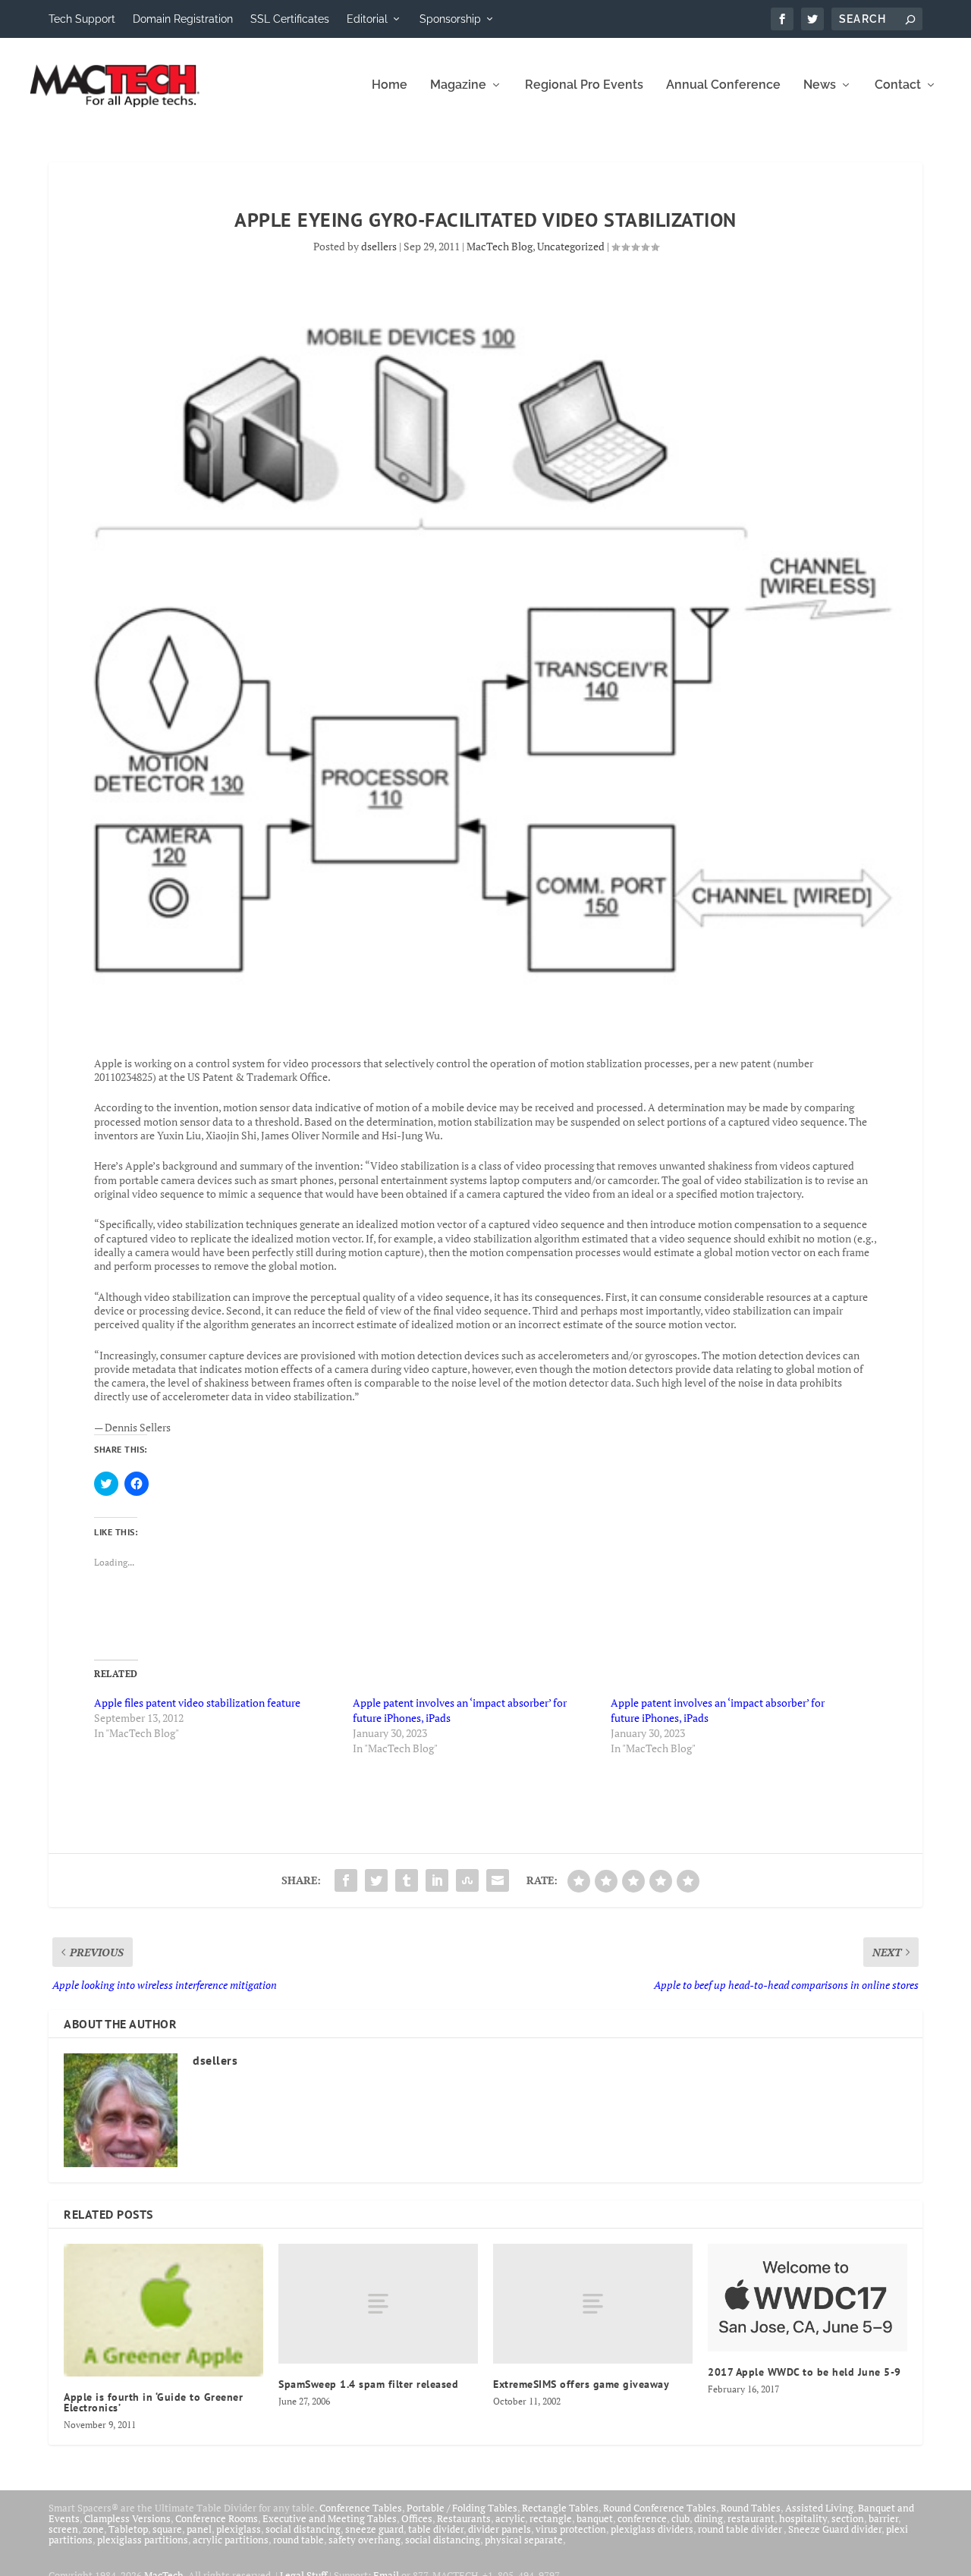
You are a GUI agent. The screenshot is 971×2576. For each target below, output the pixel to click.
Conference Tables (361, 2508)
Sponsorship (450, 19)
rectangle (551, 2518)
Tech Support (82, 19)
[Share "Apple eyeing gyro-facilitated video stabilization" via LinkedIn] (437, 1880)
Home (390, 85)
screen (63, 2529)
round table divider (741, 2529)
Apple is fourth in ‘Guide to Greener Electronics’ (153, 2402)
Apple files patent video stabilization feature (197, 1703)
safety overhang (365, 2540)
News (820, 85)
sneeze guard (374, 2529)
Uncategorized (571, 246)
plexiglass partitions (143, 2540)
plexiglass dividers (652, 2529)
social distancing (303, 2529)
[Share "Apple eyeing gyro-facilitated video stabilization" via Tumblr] (407, 1880)
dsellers (379, 246)
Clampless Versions (127, 2518)
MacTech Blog (500, 246)
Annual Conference (723, 85)
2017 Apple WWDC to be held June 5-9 (804, 2372)
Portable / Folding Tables (462, 2508)
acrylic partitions (231, 2540)
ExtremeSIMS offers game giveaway (581, 2384)
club (680, 2518)
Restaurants (464, 2518)
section (848, 2518)
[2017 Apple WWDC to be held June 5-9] (808, 2298)
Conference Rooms (217, 2518)
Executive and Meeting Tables (330, 2518)
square (167, 2529)
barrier (883, 2518)
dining (709, 2518)
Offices (417, 2518)
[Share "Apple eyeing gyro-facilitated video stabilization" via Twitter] (376, 1880)
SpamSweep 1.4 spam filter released (368, 2384)
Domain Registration (183, 19)
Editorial (367, 19)
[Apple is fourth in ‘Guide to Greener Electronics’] (163, 2310)
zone (93, 2529)
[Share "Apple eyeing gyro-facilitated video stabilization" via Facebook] (346, 1880)
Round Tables (751, 2508)
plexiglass (239, 2529)
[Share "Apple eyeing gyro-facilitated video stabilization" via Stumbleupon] (467, 1880)
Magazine (458, 85)
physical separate (524, 2540)
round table (299, 2540)
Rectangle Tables (560, 2508)
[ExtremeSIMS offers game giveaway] (593, 2304)
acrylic (510, 2518)
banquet (595, 2518)
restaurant (751, 2518)
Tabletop (128, 2529)
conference (642, 2518)
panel (199, 2529)
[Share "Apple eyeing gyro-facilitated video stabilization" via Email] (498, 1880)
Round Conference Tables (660, 2508)
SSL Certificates (290, 19)
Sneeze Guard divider (835, 2529)
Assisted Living (819, 2508)
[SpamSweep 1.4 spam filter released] (378, 2304)
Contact (898, 85)
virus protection (571, 2529)
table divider (436, 2529)
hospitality (803, 2518)
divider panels (500, 2529)
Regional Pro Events (584, 85)
